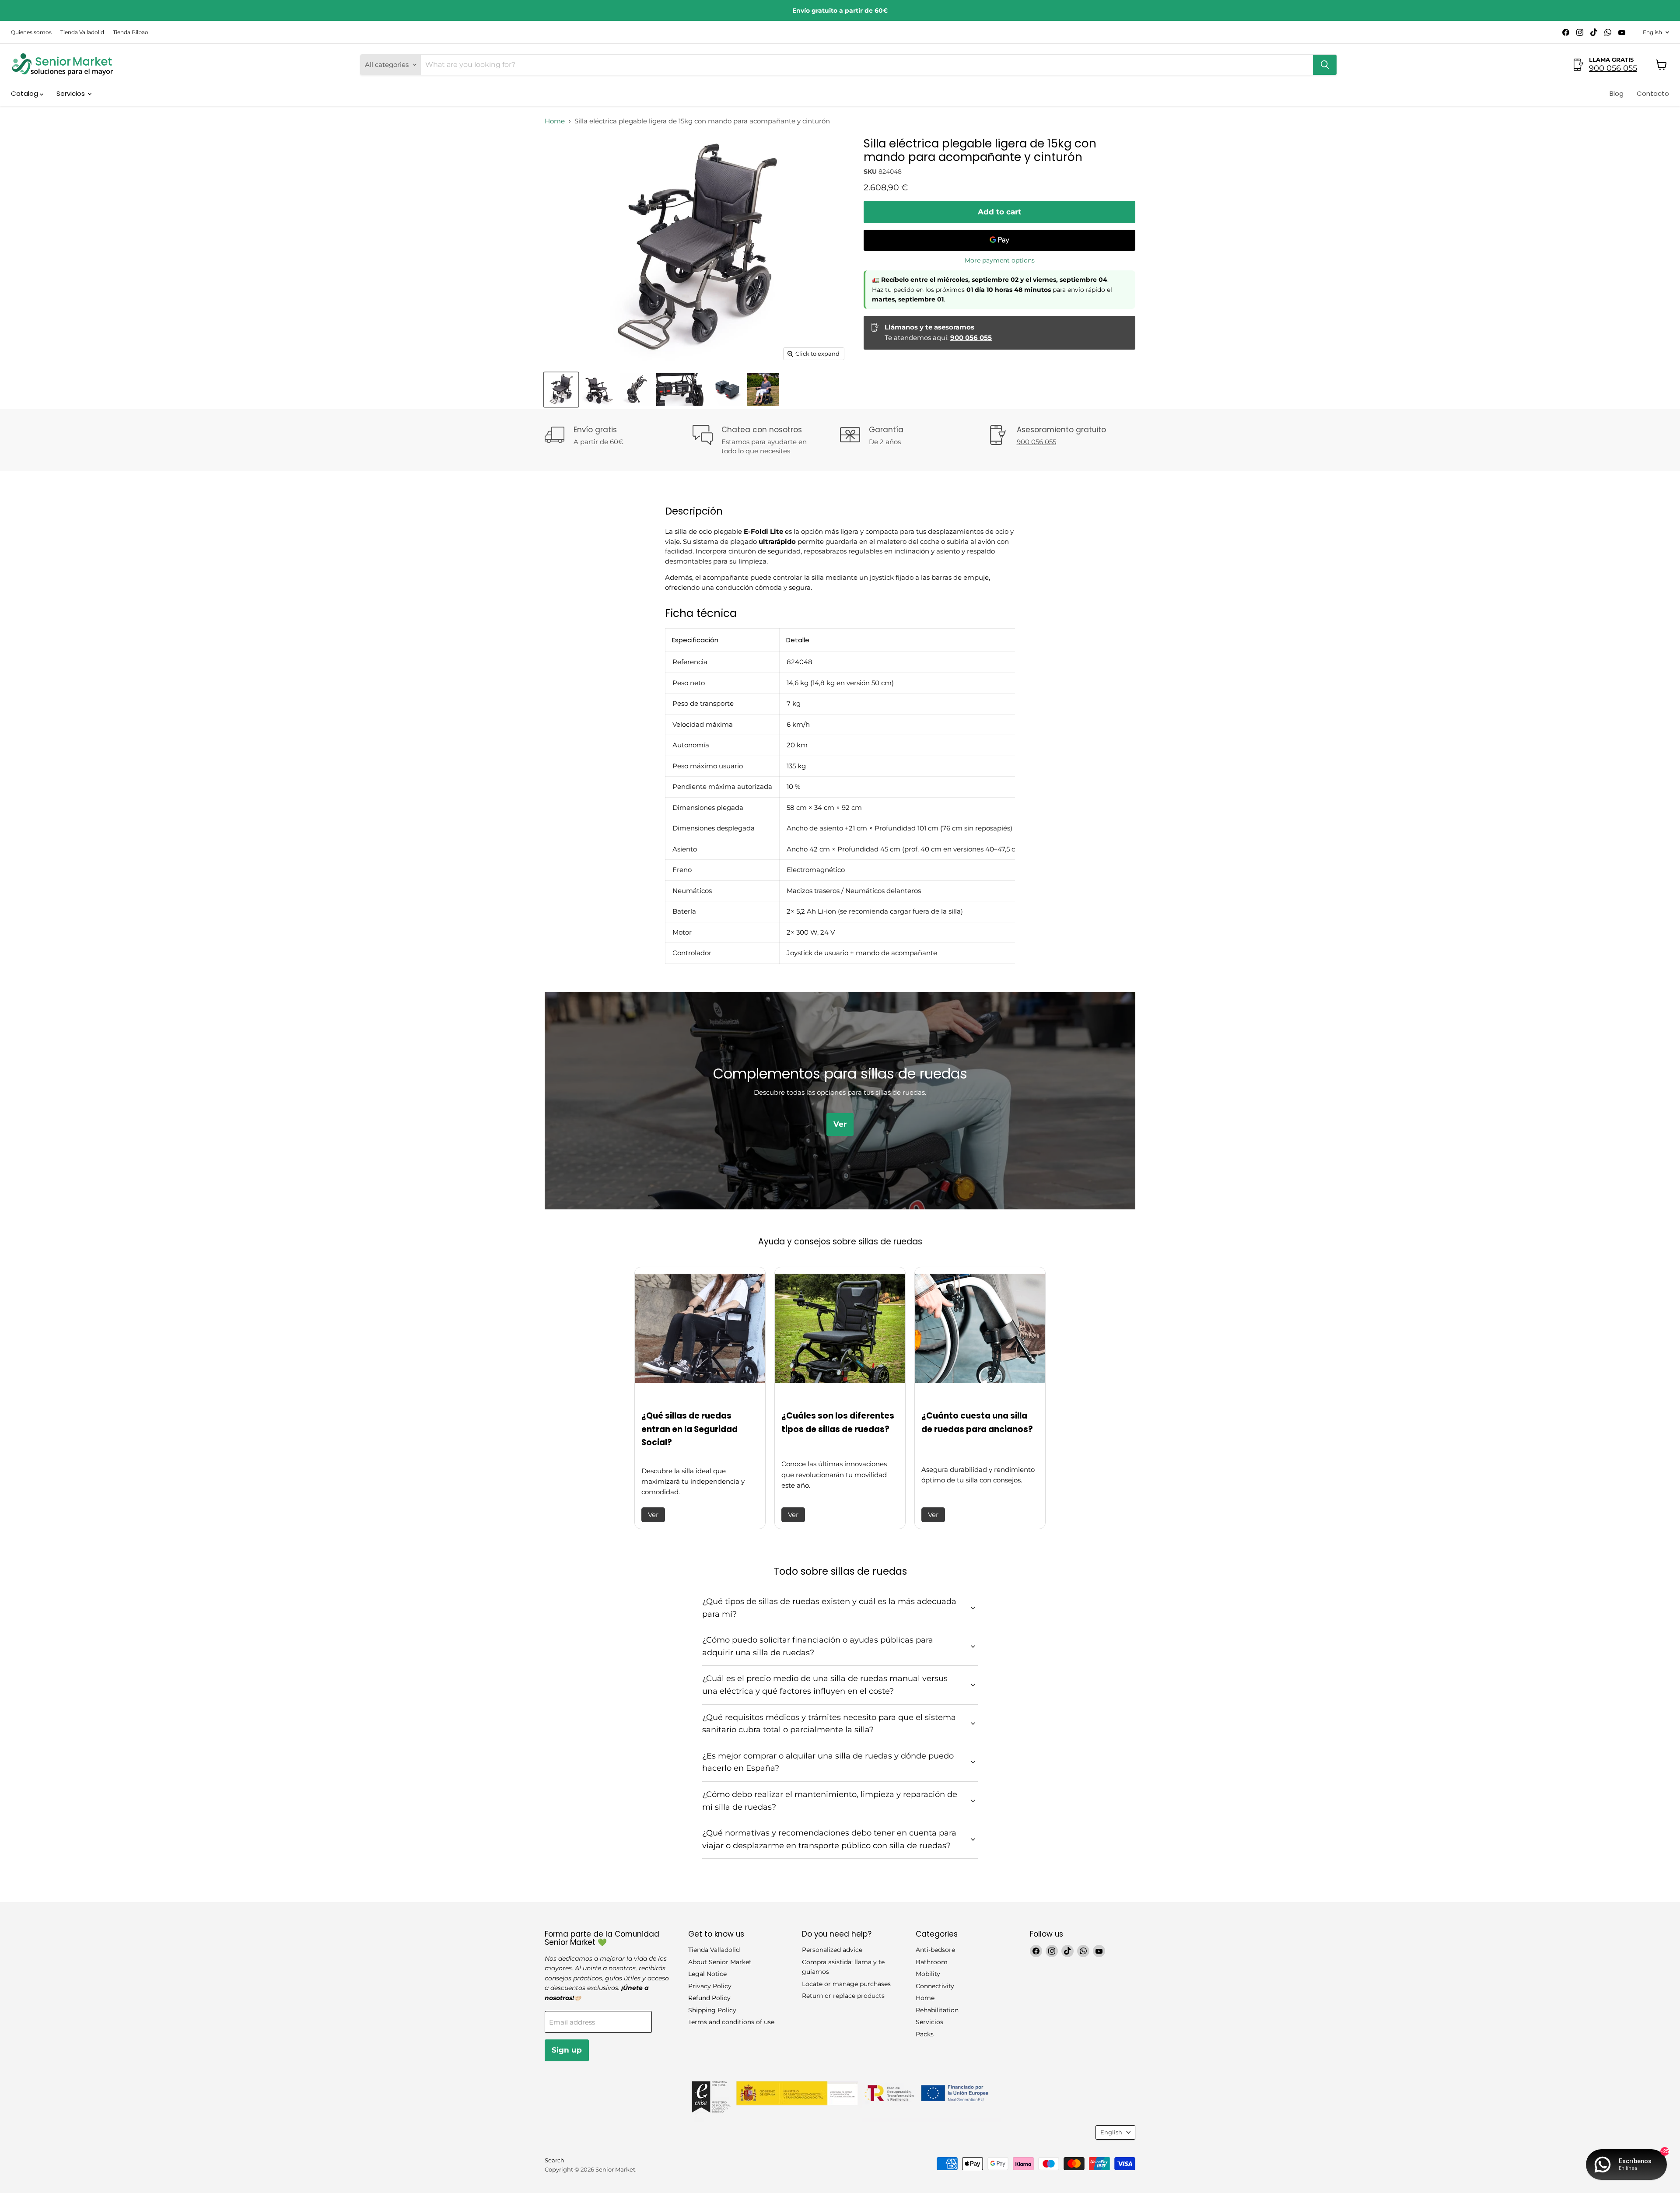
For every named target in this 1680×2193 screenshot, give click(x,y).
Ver (653, 1515)
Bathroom (932, 1962)
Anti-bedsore (935, 1950)
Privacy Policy (710, 1986)
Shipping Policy (712, 2010)
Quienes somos (31, 32)
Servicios (72, 93)
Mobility (928, 1974)
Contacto (1653, 93)
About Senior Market (720, 1962)
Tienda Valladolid (82, 32)
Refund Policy (709, 1998)
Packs (925, 2034)
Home (555, 121)
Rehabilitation (937, 2010)
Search (555, 2160)
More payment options (1000, 260)
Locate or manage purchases (846, 1984)
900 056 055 (1613, 68)
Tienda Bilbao (131, 32)
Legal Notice (707, 1974)
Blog (1617, 93)
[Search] (1325, 65)
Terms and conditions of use (731, 2022)
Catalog (25, 93)
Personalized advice (832, 1950)
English (1652, 32)
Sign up (567, 2050)
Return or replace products (843, 1996)
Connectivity (935, 1986)
